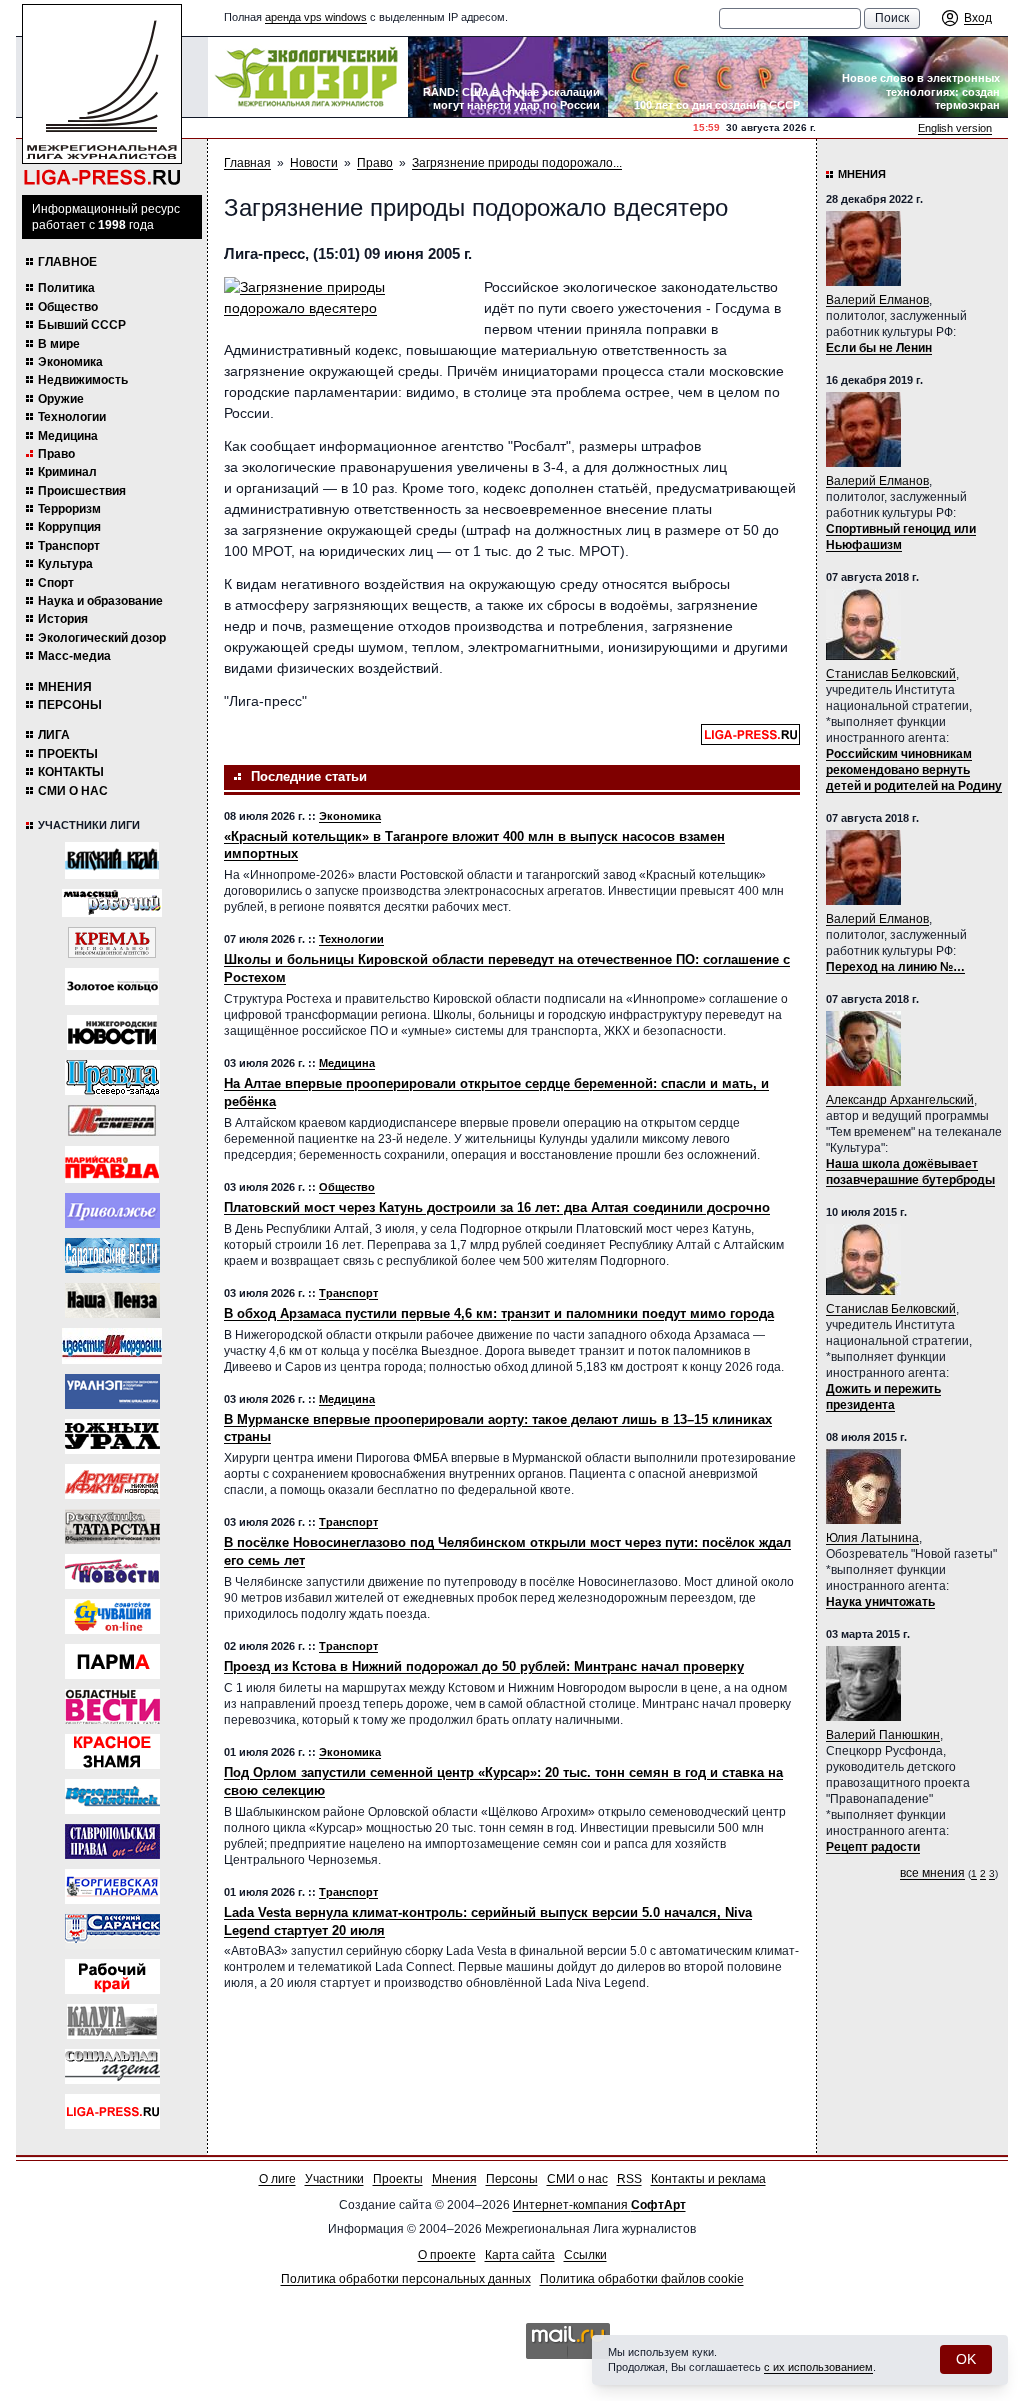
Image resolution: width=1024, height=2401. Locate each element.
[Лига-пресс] (112, 2111)
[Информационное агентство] (112, 1210)
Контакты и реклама (708, 2179)
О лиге (277, 2179)
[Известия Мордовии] (112, 1346)
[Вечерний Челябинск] (112, 1796)
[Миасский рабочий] (112, 903)
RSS (629, 2179)
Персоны (70, 705)
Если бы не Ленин (879, 348)
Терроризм (69, 509)
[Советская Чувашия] (112, 1616)
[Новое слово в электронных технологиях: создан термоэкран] (908, 77)
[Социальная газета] (112, 2066)
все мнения (932, 1873)
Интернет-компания (599, 2205)
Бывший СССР (82, 325)
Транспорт (69, 546)
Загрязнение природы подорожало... (517, 163)
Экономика (70, 362)
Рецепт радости (873, 1847)
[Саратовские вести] (112, 1255)
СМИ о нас (73, 791)
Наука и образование (100, 601)
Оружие (61, 399)
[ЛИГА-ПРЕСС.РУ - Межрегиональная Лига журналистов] (102, 95)
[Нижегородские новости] (112, 1032)
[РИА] (112, 942)
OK (966, 2359)
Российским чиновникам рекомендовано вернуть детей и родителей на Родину (914, 770)
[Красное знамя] (112, 1751)
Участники (334, 2179)
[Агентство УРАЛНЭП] (112, 1391)
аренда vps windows (316, 17)
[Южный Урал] (112, 1436)
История (63, 619)
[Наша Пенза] (112, 1300)
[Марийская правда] (112, 1164)
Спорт (56, 583)
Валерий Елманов (877, 300)
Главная (247, 163)
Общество (68, 307)
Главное (67, 262)
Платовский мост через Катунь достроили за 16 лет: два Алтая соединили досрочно (497, 1207)
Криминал (67, 472)
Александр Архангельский (900, 1100)
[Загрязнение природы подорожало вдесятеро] (344, 298)
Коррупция (69, 527)
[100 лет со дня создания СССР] (708, 77)
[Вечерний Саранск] (112, 1931)
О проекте (447, 2255)
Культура (65, 564)
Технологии (72, 417)
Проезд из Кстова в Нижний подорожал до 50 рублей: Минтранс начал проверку (484, 1666)
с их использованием (818, 2367)
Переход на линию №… (895, 967)
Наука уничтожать (880, 1602)
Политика (66, 288)
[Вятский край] (112, 860)
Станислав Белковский (891, 674)
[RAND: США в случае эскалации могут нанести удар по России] (508, 77)
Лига (54, 735)
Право (56, 454)
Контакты (71, 772)
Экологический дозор (102, 638)
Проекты (68, 754)
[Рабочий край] (112, 1976)
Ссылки (585, 2255)
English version (955, 128)
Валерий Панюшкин (883, 1735)
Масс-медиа (74, 656)
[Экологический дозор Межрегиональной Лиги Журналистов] (308, 77)
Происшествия (82, 491)
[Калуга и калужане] (112, 2021)
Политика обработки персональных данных (406, 2279)
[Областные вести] (112, 1706)
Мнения (65, 687)
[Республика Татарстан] (112, 1526)
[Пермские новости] (112, 1571)
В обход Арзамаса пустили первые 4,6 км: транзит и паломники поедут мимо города (499, 1313)
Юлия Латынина (872, 1538)
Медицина (68, 436)
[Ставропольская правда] (112, 1841)
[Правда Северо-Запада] (112, 1077)
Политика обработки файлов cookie (642, 2279)
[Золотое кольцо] (112, 986)
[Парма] (112, 1661)
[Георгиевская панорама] (112, 1886)
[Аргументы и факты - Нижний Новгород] (112, 1481)
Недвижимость (83, 380)
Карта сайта (520, 2255)
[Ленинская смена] (112, 1120)
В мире (59, 344)
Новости (314, 163)
